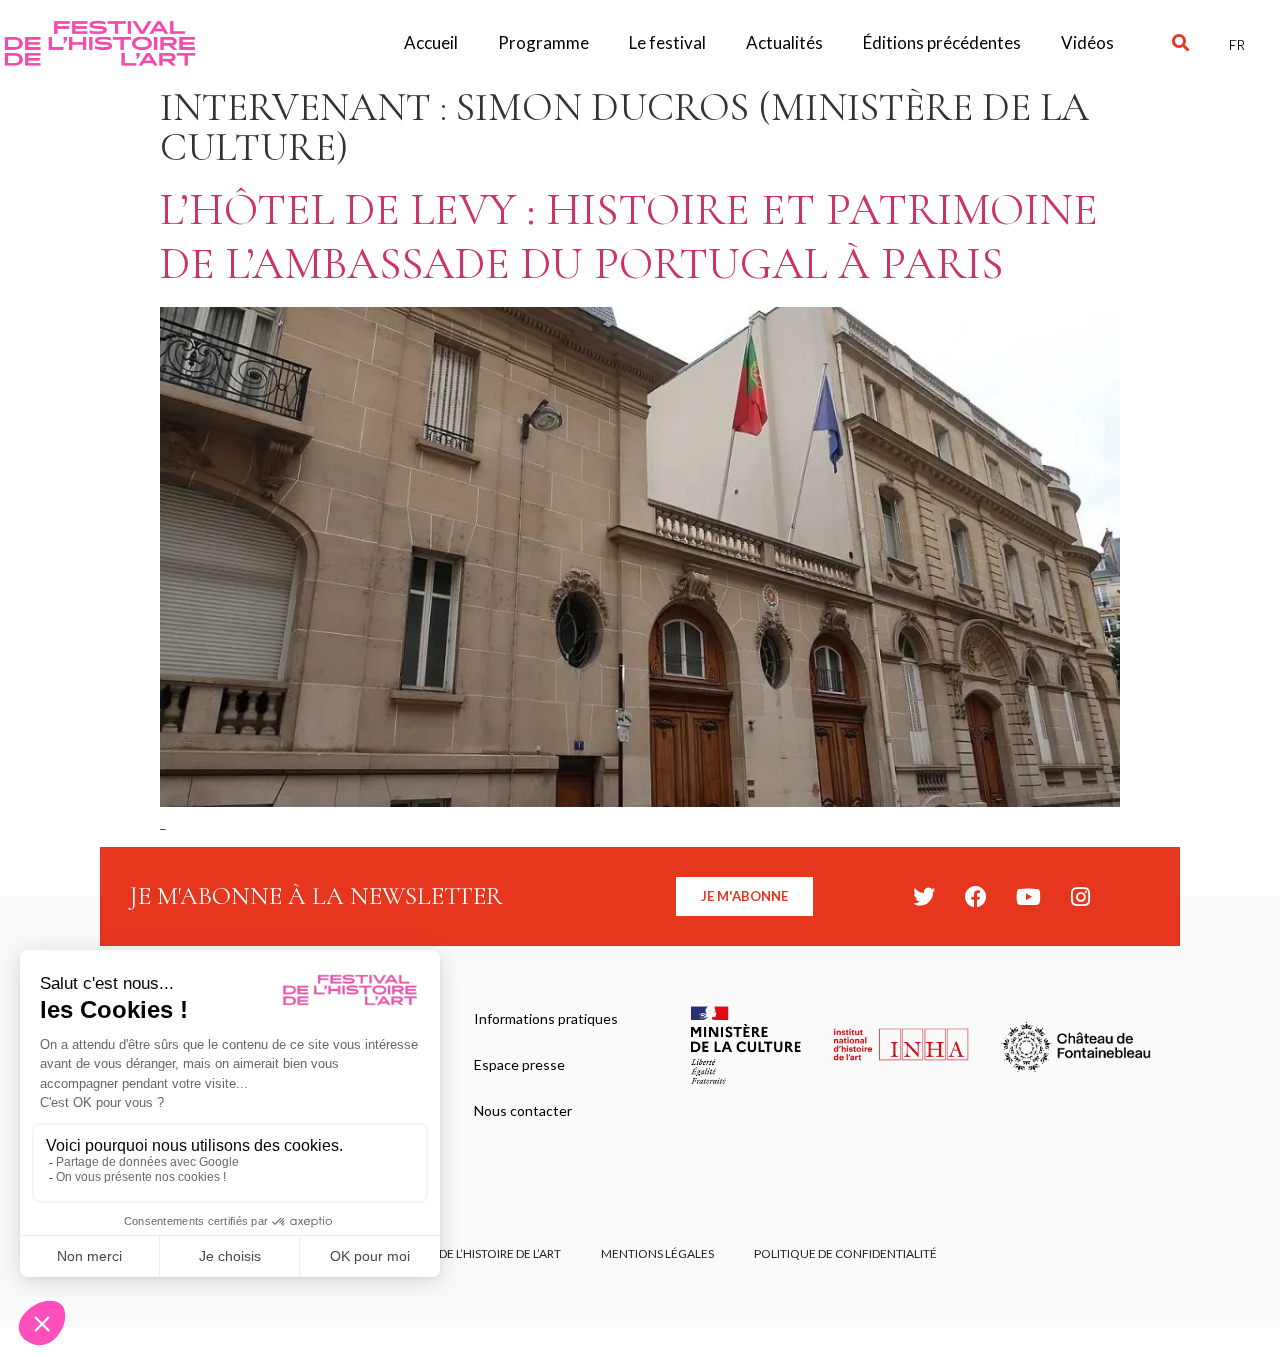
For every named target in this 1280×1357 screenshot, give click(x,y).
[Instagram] (1080, 897)
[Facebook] (976, 897)
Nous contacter (523, 1110)
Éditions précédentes (942, 42)
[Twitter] (924, 897)
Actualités (784, 42)
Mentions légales (657, 1253)
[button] (1180, 43)
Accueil (431, 42)
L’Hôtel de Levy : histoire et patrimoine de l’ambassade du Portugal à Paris (629, 236)
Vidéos (1087, 42)
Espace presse (519, 1064)
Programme (543, 42)
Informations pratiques (546, 1018)
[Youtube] (1028, 897)
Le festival (667, 42)
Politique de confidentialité (845, 1253)
